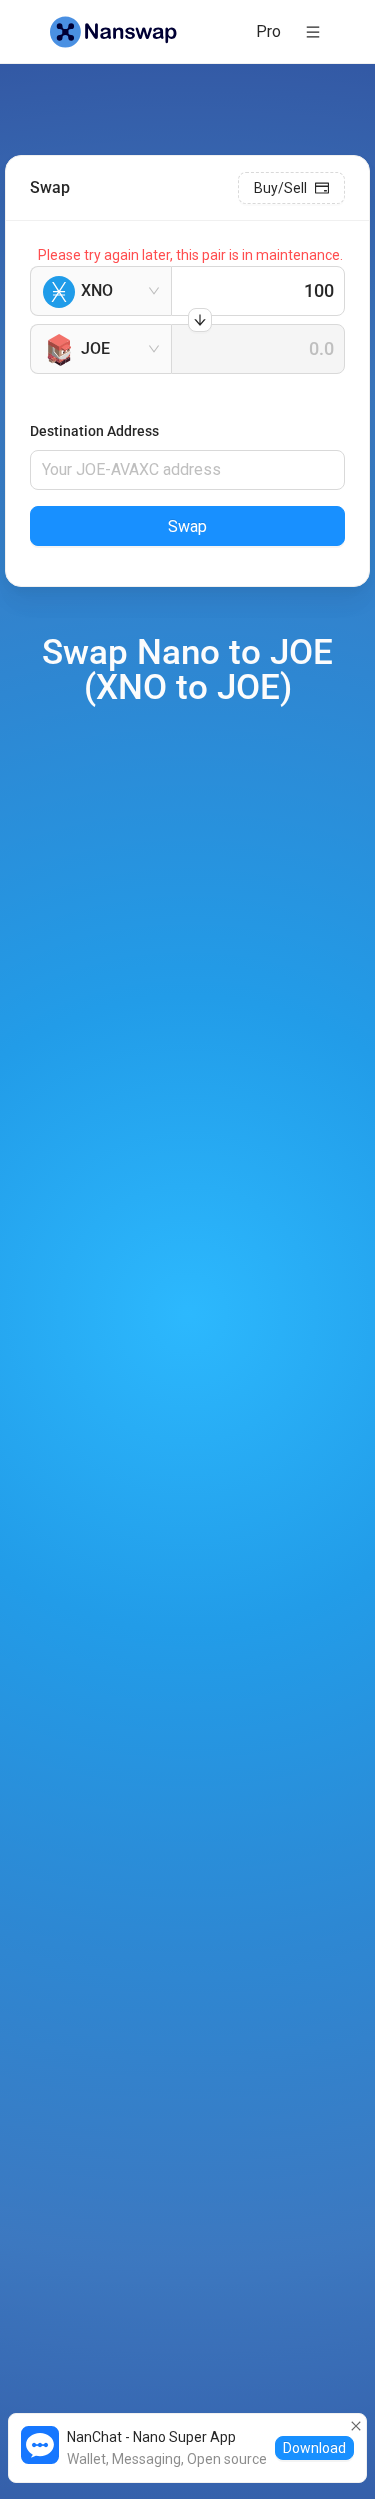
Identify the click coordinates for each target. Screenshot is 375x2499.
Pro (268, 31)
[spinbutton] (258, 291)
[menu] (251, 31)
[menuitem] (268, 32)
